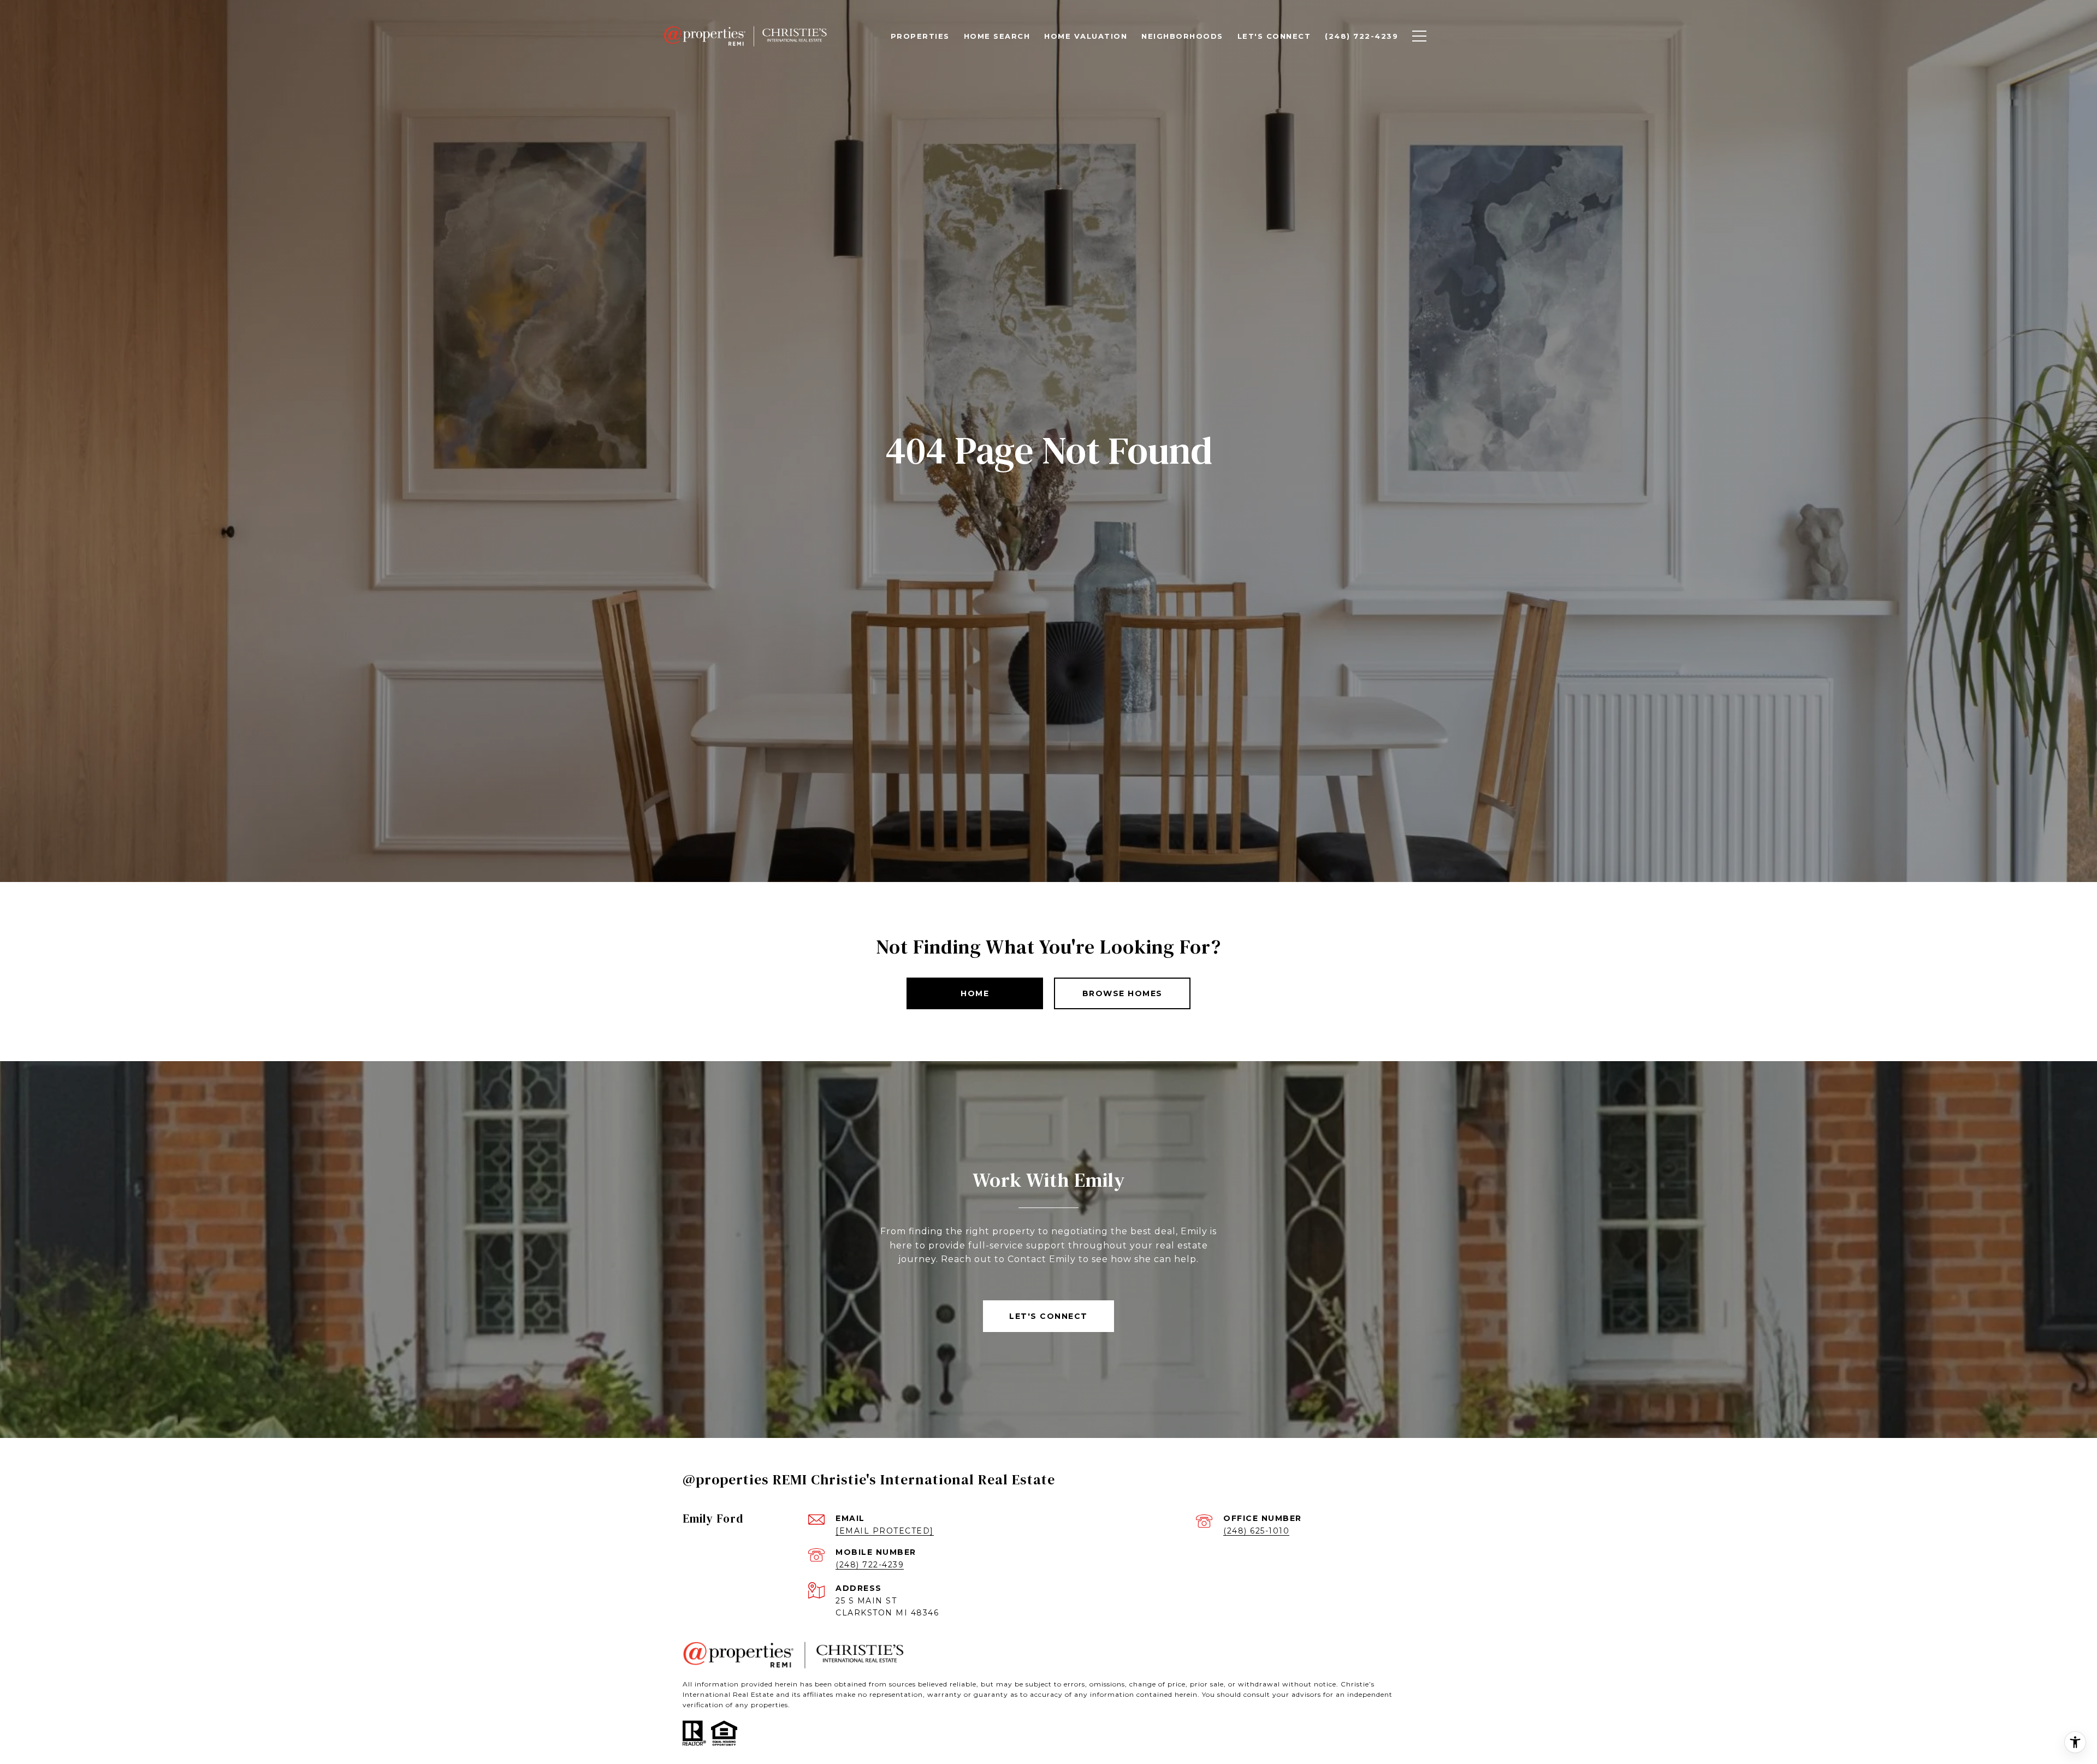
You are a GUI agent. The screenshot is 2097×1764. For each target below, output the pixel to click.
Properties (920, 36)
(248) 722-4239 (870, 1565)
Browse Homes (1122, 993)
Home (975, 993)
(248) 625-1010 (1256, 1531)
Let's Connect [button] (1048, 1316)
